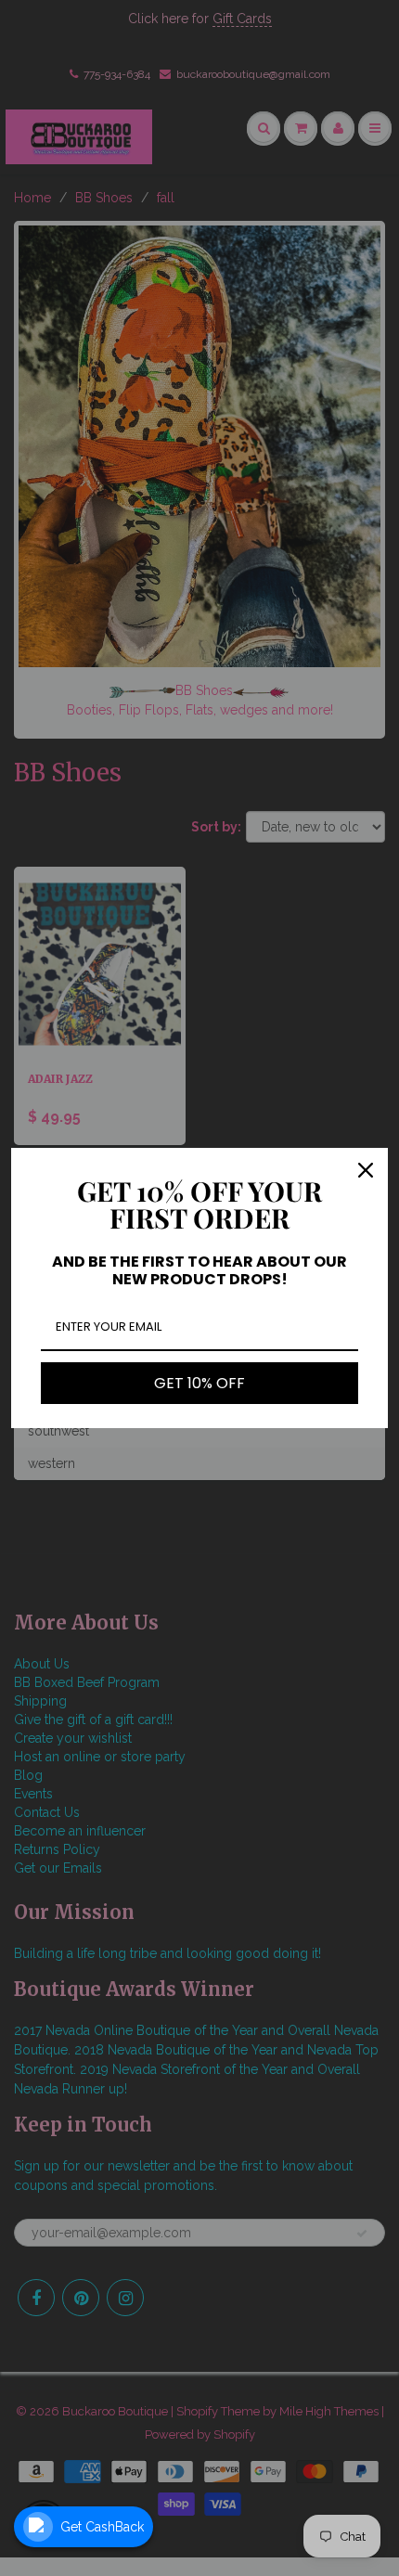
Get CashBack (102, 2527)
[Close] (366, 1170)
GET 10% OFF (199, 1383)
